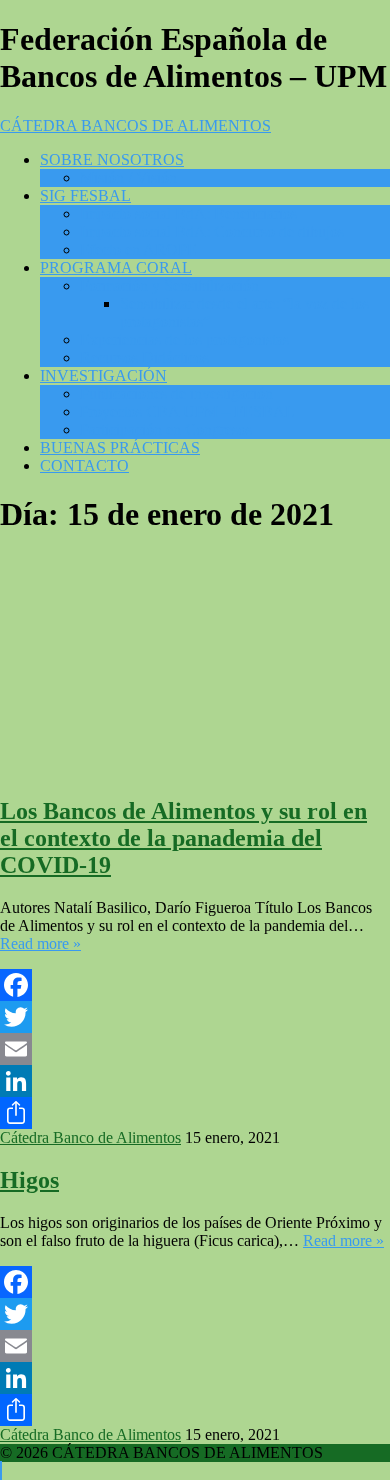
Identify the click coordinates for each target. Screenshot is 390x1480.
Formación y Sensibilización (169, 285)
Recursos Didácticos (144, 357)
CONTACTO (84, 465)
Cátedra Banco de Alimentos (90, 1137)
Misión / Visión (128, 177)
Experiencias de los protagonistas (184, 339)
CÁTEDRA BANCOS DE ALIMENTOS (135, 125)
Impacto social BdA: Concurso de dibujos (212, 231)
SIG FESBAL (85, 195)
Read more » (40, 943)
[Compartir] (195, 1113)
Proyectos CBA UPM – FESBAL (187, 411)
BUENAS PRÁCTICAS (120, 447)
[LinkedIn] (195, 1081)
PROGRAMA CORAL (116, 267)
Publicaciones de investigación (176, 393)
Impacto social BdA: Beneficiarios (188, 213)
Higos (29, 1180)
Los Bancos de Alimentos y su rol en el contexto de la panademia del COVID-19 (183, 838)
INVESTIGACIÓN (103, 375)
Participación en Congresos (166, 429)
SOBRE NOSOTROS (112, 159)
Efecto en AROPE (138, 249)
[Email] (195, 1049)
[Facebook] (195, 985)
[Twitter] (195, 1017)
